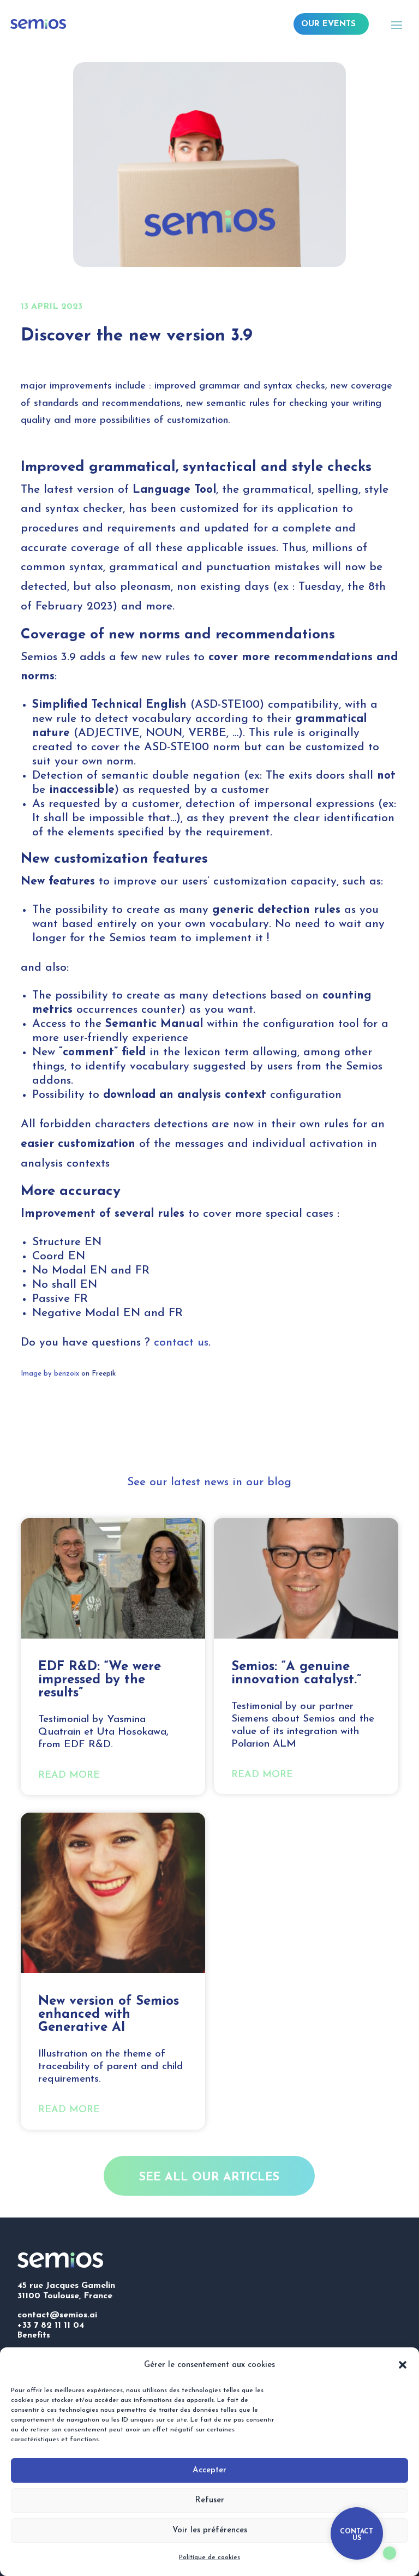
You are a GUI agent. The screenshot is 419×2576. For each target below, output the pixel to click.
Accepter (209, 2470)
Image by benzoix (50, 1374)
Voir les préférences (210, 2530)
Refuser (209, 2500)
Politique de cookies (209, 2557)
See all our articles (209, 2177)
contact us (181, 1343)
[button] (403, 2365)
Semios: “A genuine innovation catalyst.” (296, 1673)
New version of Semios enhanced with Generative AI (109, 2015)
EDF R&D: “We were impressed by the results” (100, 1680)
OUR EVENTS (328, 24)
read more (69, 1776)
